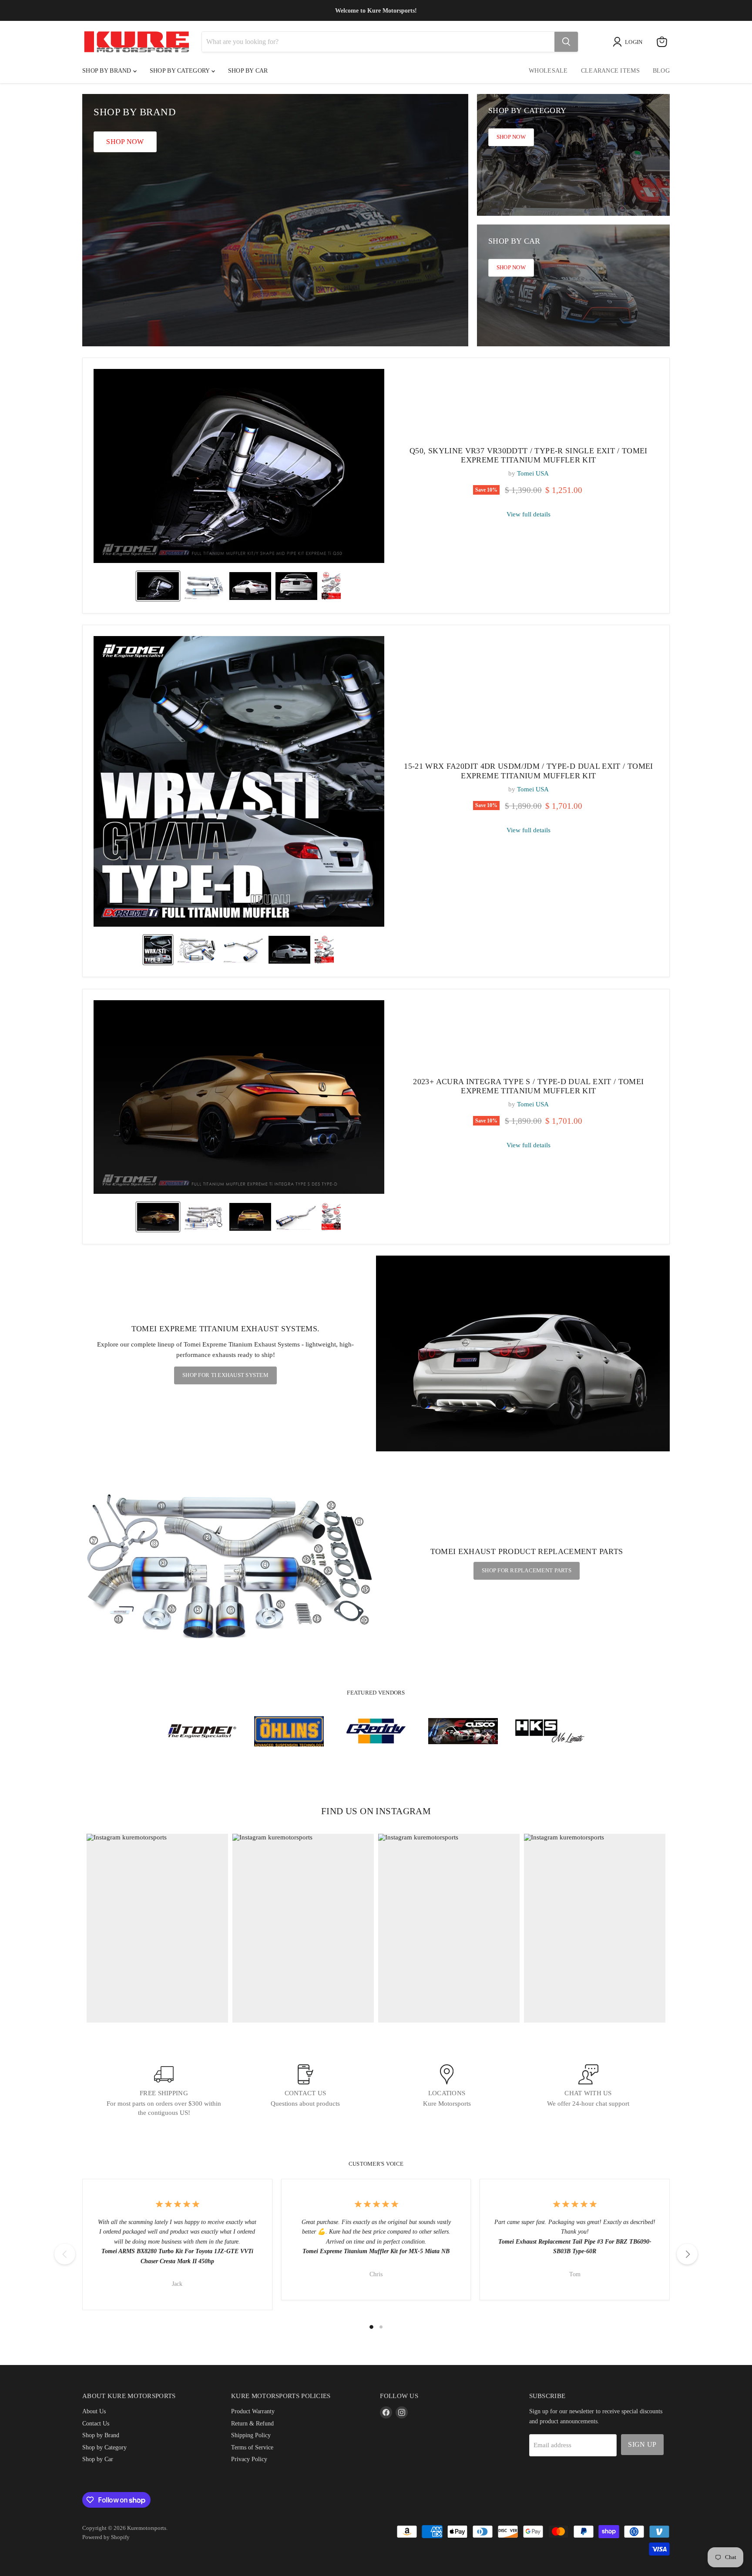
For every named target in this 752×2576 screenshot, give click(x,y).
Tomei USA (533, 473)
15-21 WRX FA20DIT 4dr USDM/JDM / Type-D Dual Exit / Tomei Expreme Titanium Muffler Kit (529, 771)
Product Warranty (253, 2411)
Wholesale (548, 71)
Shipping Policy (251, 2435)
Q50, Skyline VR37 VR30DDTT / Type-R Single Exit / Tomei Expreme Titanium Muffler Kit (529, 456)
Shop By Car (248, 71)
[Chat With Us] (588, 2091)
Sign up (642, 2444)
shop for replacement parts (527, 1570)
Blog (661, 71)
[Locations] (447, 2091)
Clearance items (610, 71)
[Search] (566, 42)
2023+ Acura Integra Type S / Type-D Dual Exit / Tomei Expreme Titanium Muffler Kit (528, 1086)
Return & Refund (252, 2423)
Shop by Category (181, 71)
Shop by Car (98, 2459)
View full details (529, 514)
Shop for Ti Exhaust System (225, 1375)
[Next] (687, 2254)
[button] (158, 586)
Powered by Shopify (106, 2537)
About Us (94, 2411)
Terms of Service (252, 2447)
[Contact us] (305, 2091)
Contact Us (96, 2423)
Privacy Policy (249, 2459)
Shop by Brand (108, 71)
